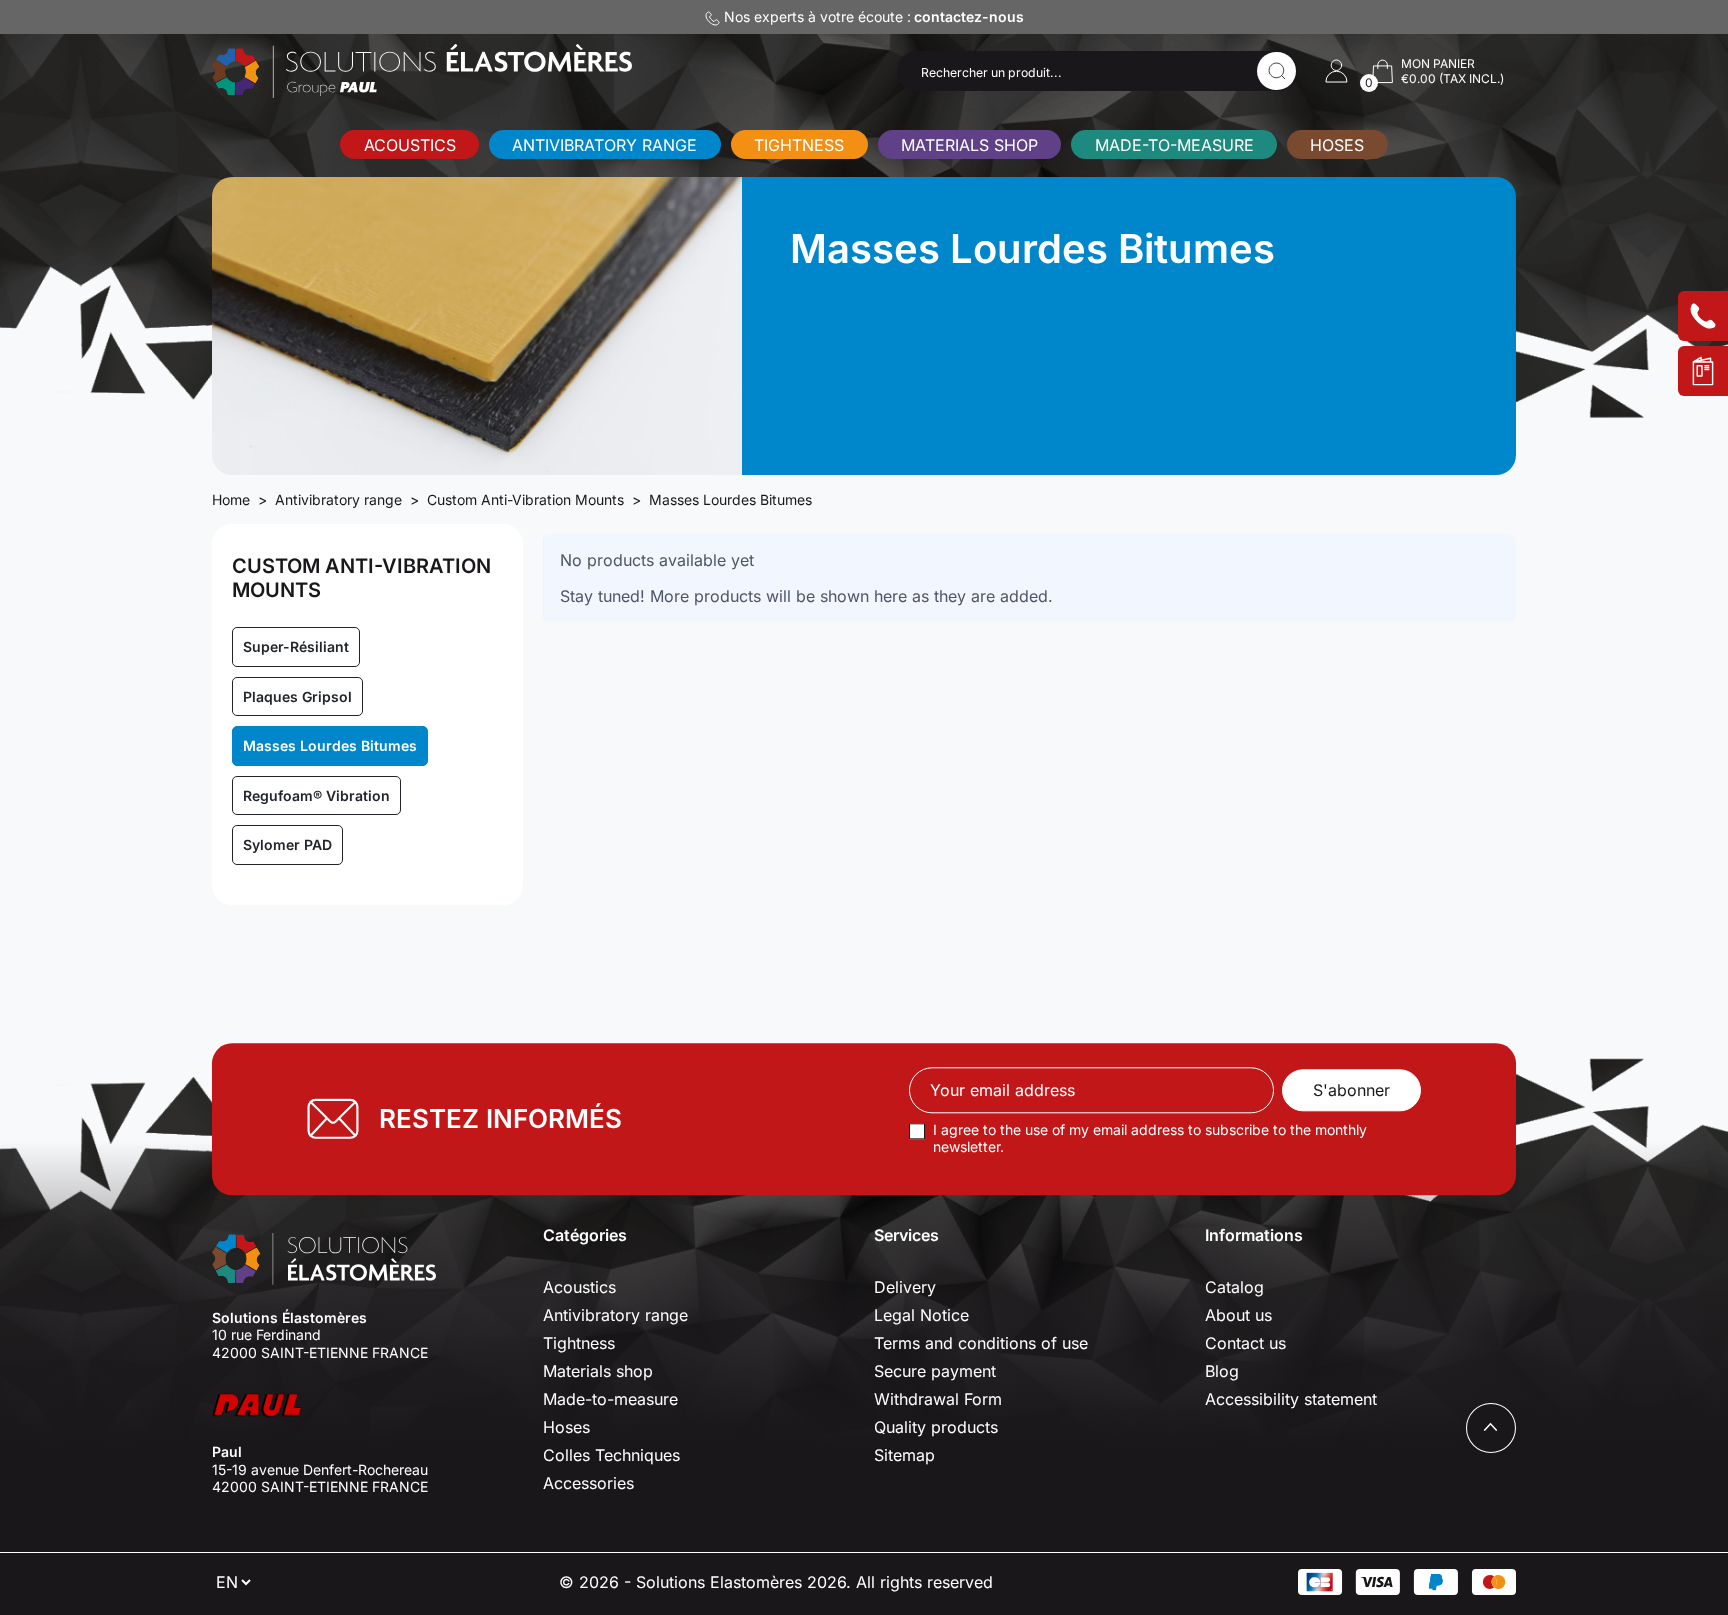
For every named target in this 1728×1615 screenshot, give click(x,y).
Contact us (1245, 1343)
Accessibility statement (1291, 1399)
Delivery (905, 1287)
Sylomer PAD (287, 844)
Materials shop (969, 145)
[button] (1336, 71)
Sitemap (904, 1455)
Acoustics (410, 145)
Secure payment (935, 1371)
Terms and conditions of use (981, 1343)
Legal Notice (921, 1315)
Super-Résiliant (296, 646)
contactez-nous (969, 16)
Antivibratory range (604, 145)
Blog (1222, 1371)
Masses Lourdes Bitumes (330, 745)
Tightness (799, 145)
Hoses (1337, 145)
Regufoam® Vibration (316, 795)
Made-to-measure (1174, 145)
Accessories (588, 1483)
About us (1238, 1315)
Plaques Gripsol (297, 696)
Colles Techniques (611, 1455)
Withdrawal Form (938, 1399)
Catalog (1234, 1287)
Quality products (936, 1427)
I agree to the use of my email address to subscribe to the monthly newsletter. (1150, 1138)
